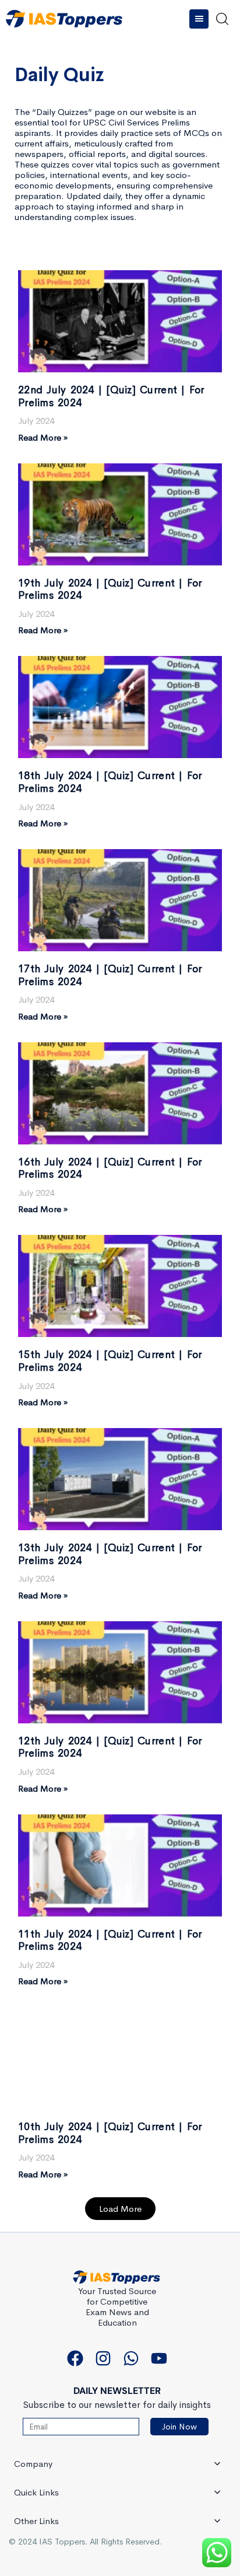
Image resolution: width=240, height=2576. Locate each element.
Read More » (43, 437)
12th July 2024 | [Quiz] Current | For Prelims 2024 (110, 1747)
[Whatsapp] (131, 2358)
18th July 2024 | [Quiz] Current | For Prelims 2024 (110, 782)
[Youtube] (159, 2358)
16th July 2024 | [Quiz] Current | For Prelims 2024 (110, 1168)
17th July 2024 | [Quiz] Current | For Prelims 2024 (110, 975)
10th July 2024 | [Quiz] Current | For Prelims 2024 (110, 2133)
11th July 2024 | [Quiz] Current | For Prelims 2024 (110, 1940)
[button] (201, 19)
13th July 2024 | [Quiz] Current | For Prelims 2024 (110, 1554)
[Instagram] (103, 2358)
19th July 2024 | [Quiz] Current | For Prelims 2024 (110, 589)
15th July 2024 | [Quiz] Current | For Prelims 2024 (110, 1361)
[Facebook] (75, 2358)
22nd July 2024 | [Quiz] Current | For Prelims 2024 (111, 396)
